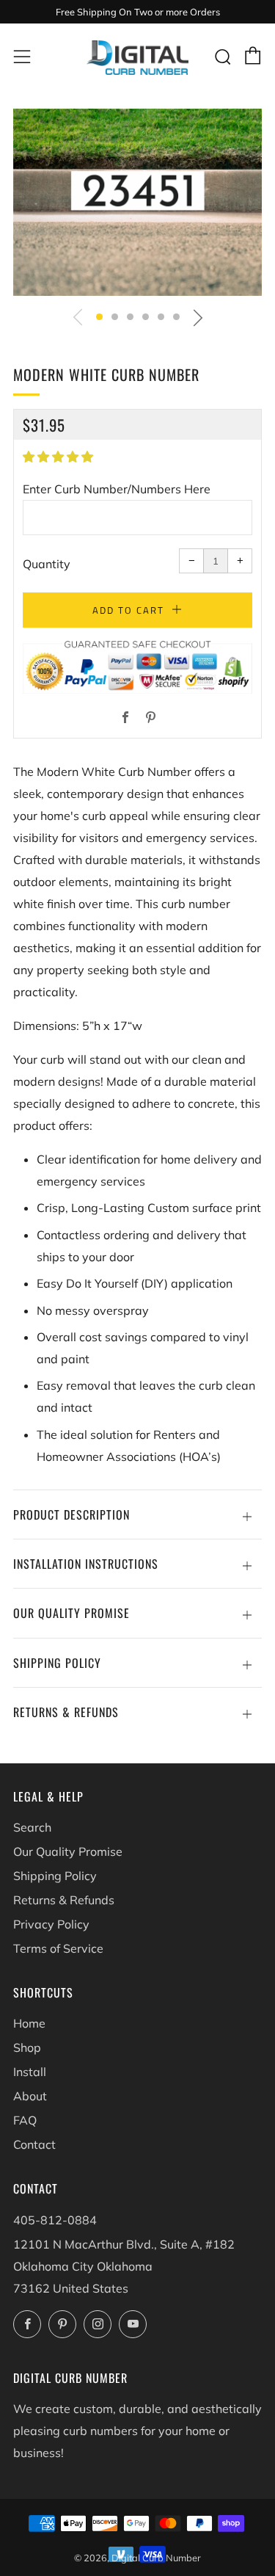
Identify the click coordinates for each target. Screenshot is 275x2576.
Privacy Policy (51, 1924)
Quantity (47, 564)
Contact (34, 2144)
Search (32, 1827)
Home (29, 2023)
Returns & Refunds (64, 1900)
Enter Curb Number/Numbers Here (117, 489)
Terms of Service (58, 1948)
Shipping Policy (55, 1876)
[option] (137, 202)
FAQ (25, 2120)
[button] (99, 317)
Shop (27, 2047)
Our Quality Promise (68, 1851)
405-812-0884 (55, 2220)
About (30, 2096)
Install (30, 2072)
